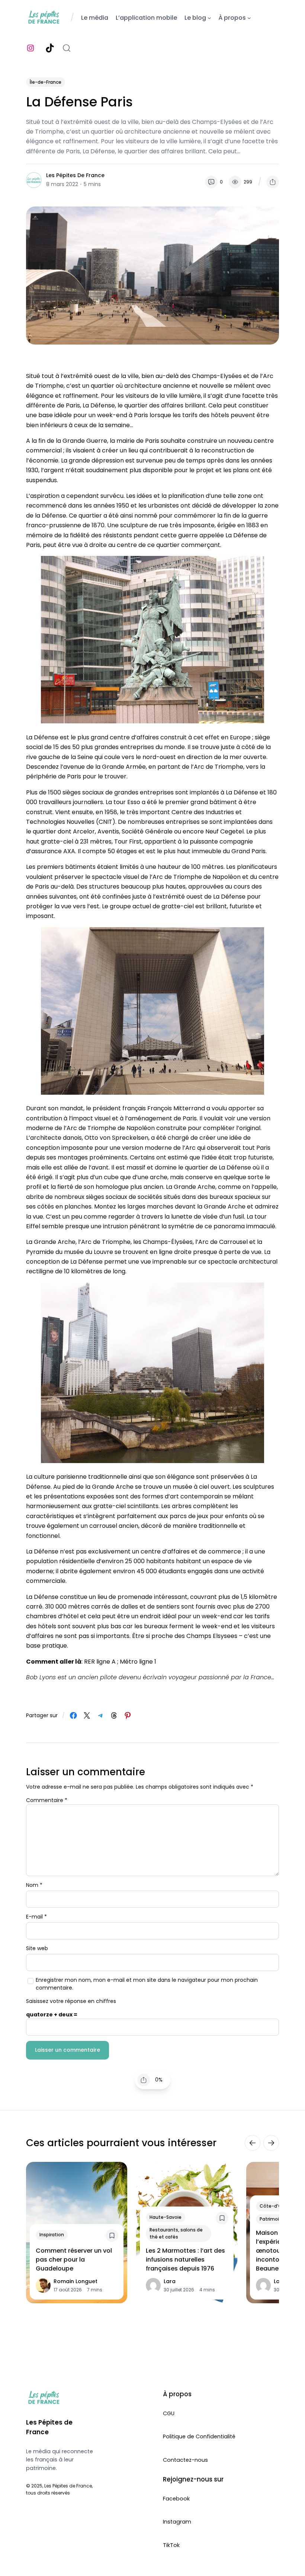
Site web (37, 1948)
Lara (170, 2281)
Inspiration (52, 2235)
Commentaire (47, 1800)
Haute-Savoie (166, 2217)
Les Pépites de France (75, 175)
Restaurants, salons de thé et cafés (176, 2233)
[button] (273, 182)
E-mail (36, 1917)
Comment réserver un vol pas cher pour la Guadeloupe (74, 2260)
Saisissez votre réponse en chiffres (71, 2001)
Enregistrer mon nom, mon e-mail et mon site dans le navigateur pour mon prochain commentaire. (147, 1984)
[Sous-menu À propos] (249, 18)
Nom (34, 1885)
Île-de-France (46, 82)
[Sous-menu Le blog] (209, 18)
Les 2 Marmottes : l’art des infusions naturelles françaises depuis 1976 (185, 2260)
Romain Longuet (76, 2281)
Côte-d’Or (272, 2206)
